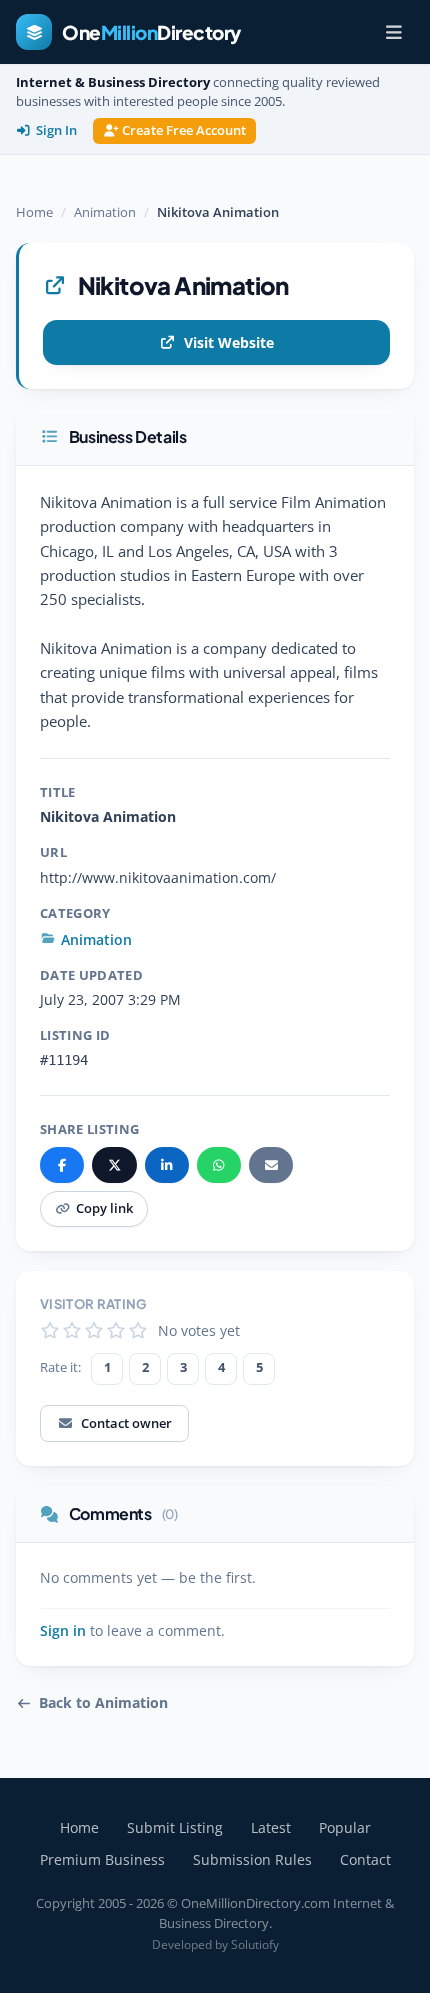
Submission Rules (252, 1859)
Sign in (63, 1631)
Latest (271, 1827)
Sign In (56, 130)
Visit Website (229, 342)
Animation (105, 212)
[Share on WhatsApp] (219, 1165)
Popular (345, 1827)
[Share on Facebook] (62, 1165)
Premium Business (102, 1859)
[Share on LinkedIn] (167, 1165)
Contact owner (126, 1423)
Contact (365, 1859)
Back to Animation (103, 1703)
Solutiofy (255, 1944)
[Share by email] (271, 1165)
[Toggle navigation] (394, 32)
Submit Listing (175, 1827)
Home (34, 212)
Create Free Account (184, 130)
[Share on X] (114, 1165)
